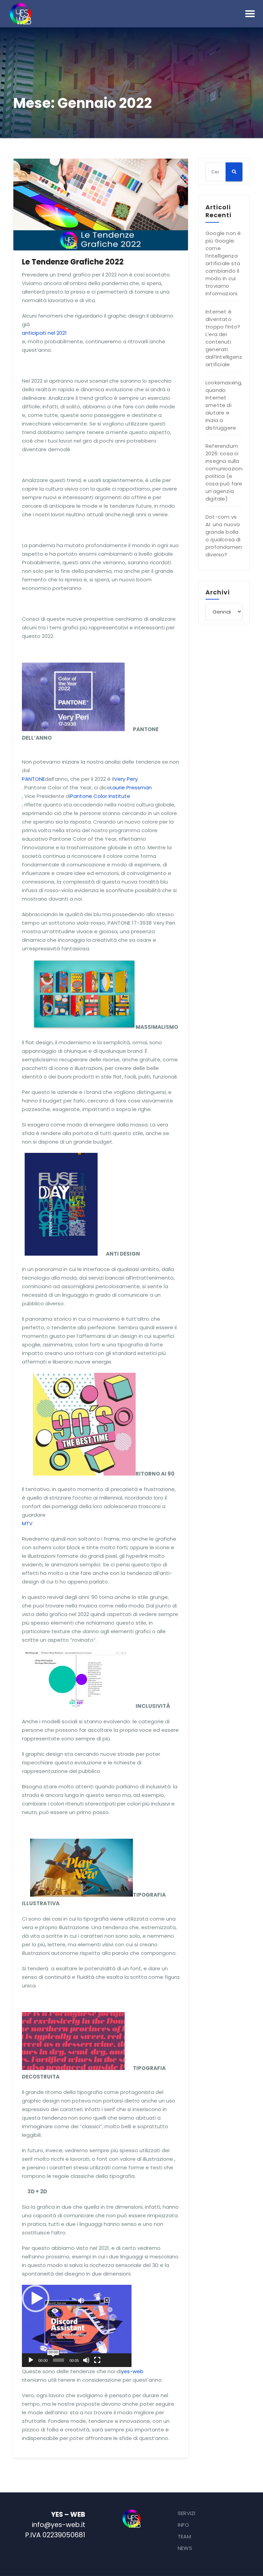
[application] (77, 2326)
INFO (183, 2525)
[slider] (59, 2360)
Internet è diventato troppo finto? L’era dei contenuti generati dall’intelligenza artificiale (226, 338)
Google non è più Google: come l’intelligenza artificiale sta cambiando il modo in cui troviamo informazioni (223, 263)
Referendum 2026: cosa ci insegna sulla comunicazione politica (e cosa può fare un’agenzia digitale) (226, 472)
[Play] (31, 2360)
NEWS (185, 2548)
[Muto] (86, 2360)
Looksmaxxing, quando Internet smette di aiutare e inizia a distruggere (224, 405)
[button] (36, 2298)
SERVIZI (186, 2513)
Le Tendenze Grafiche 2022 (73, 262)
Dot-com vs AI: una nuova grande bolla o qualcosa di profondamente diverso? (227, 536)
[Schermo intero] (97, 2360)
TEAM (184, 2536)
